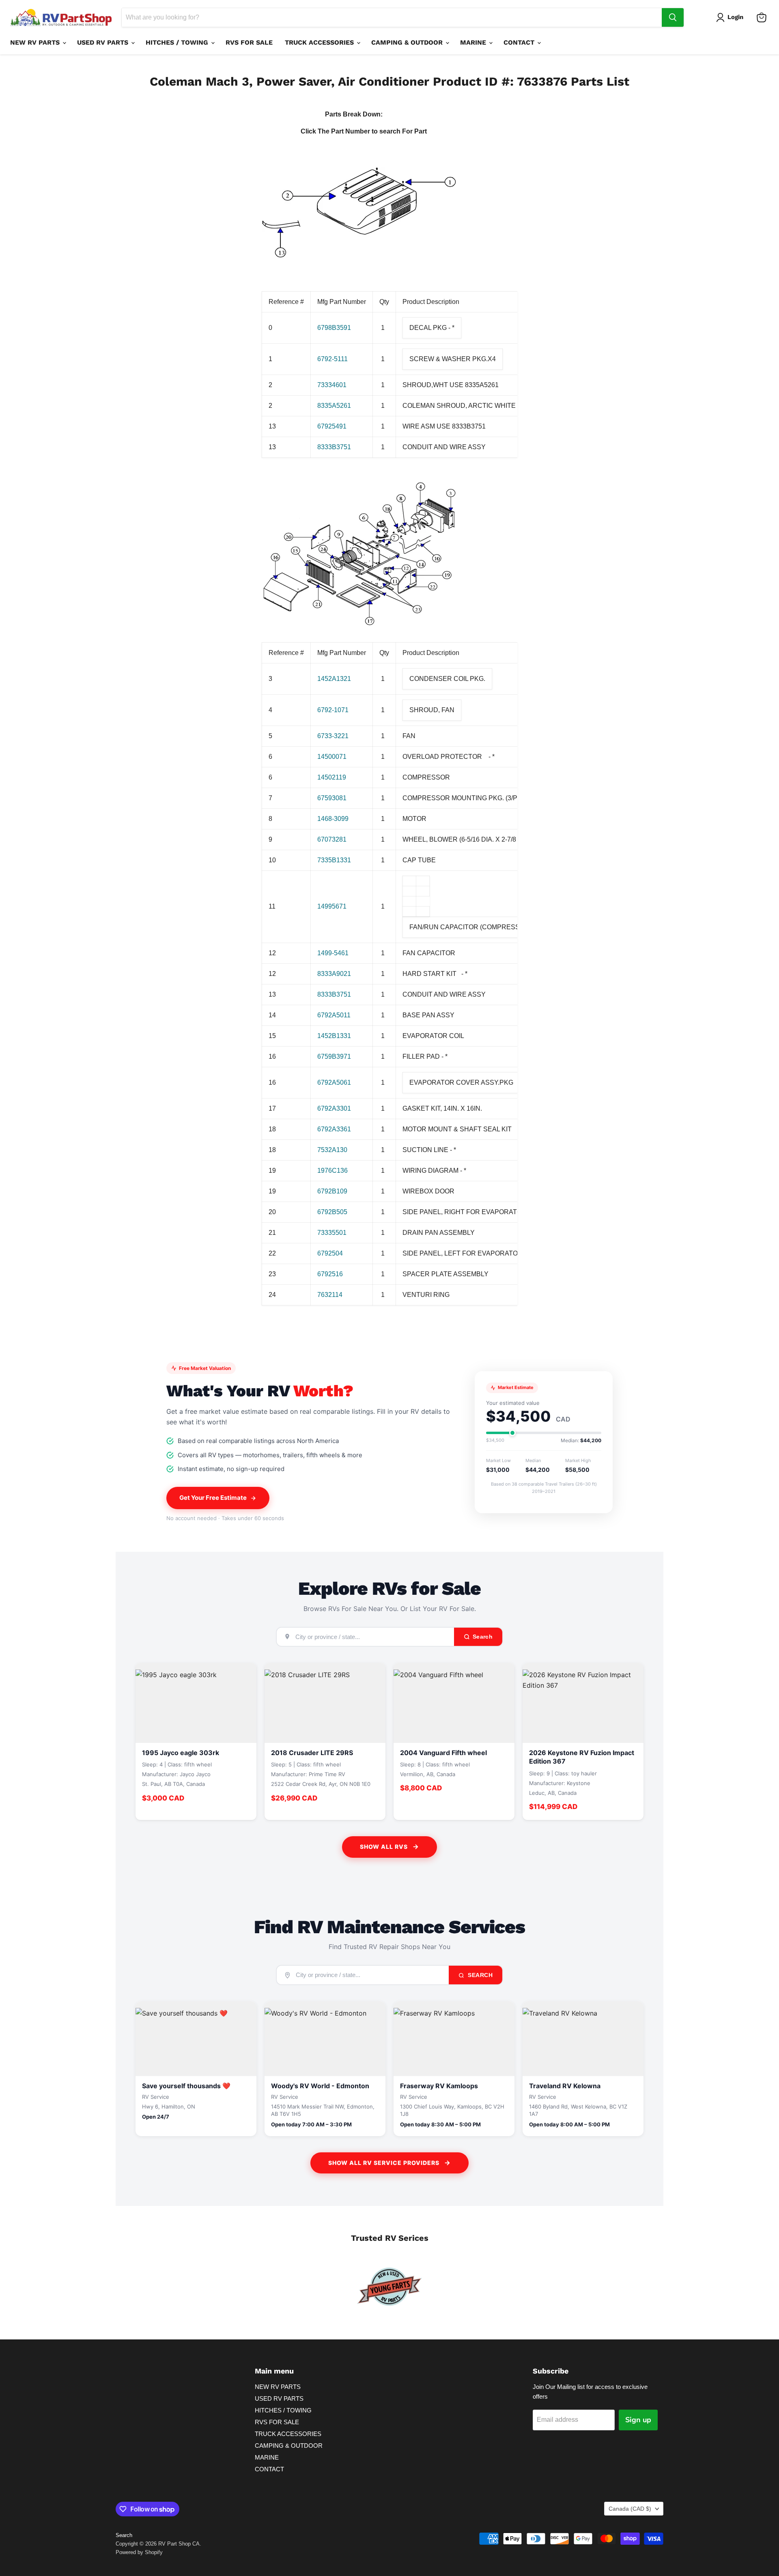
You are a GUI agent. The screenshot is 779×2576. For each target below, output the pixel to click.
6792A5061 (334, 1082)
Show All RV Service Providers (384, 2163)
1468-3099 (333, 819)
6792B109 (332, 1191)
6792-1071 (333, 710)
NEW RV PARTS (36, 42)
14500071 (332, 757)
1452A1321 (334, 679)
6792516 (330, 1274)
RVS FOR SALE (249, 42)
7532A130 (332, 1150)
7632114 (330, 1295)
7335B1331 (334, 860)
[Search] (673, 17)
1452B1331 (334, 1036)
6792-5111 (332, 359)
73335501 (332, 1233)
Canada (630, 2509)
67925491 (332, 426)
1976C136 (332, 1171)
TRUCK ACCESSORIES (320, 42)
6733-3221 (333, 736)
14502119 (332, 777)
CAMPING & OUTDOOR (408, 42)
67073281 (332, 839)
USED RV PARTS (104, 42)
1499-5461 (333, 953)
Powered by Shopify (139, 2552)
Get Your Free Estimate (213, 1498)
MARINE (474, 42)
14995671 (332, 906)
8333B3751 (334, 447)
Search (480, 1975)
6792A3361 (334, 1129)
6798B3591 (334, 328)
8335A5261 (334, 406)
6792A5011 (334, 1015)
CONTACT (520, 42)
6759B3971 (334, 1056)
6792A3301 (334, 1108)
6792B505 (332, 1212)
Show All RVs (384, 1847)
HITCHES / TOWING (178, 42)
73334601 (332, 385)
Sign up (638, 2420)
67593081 (332, 798)
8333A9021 (334, 974)
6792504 (330, 1253)
